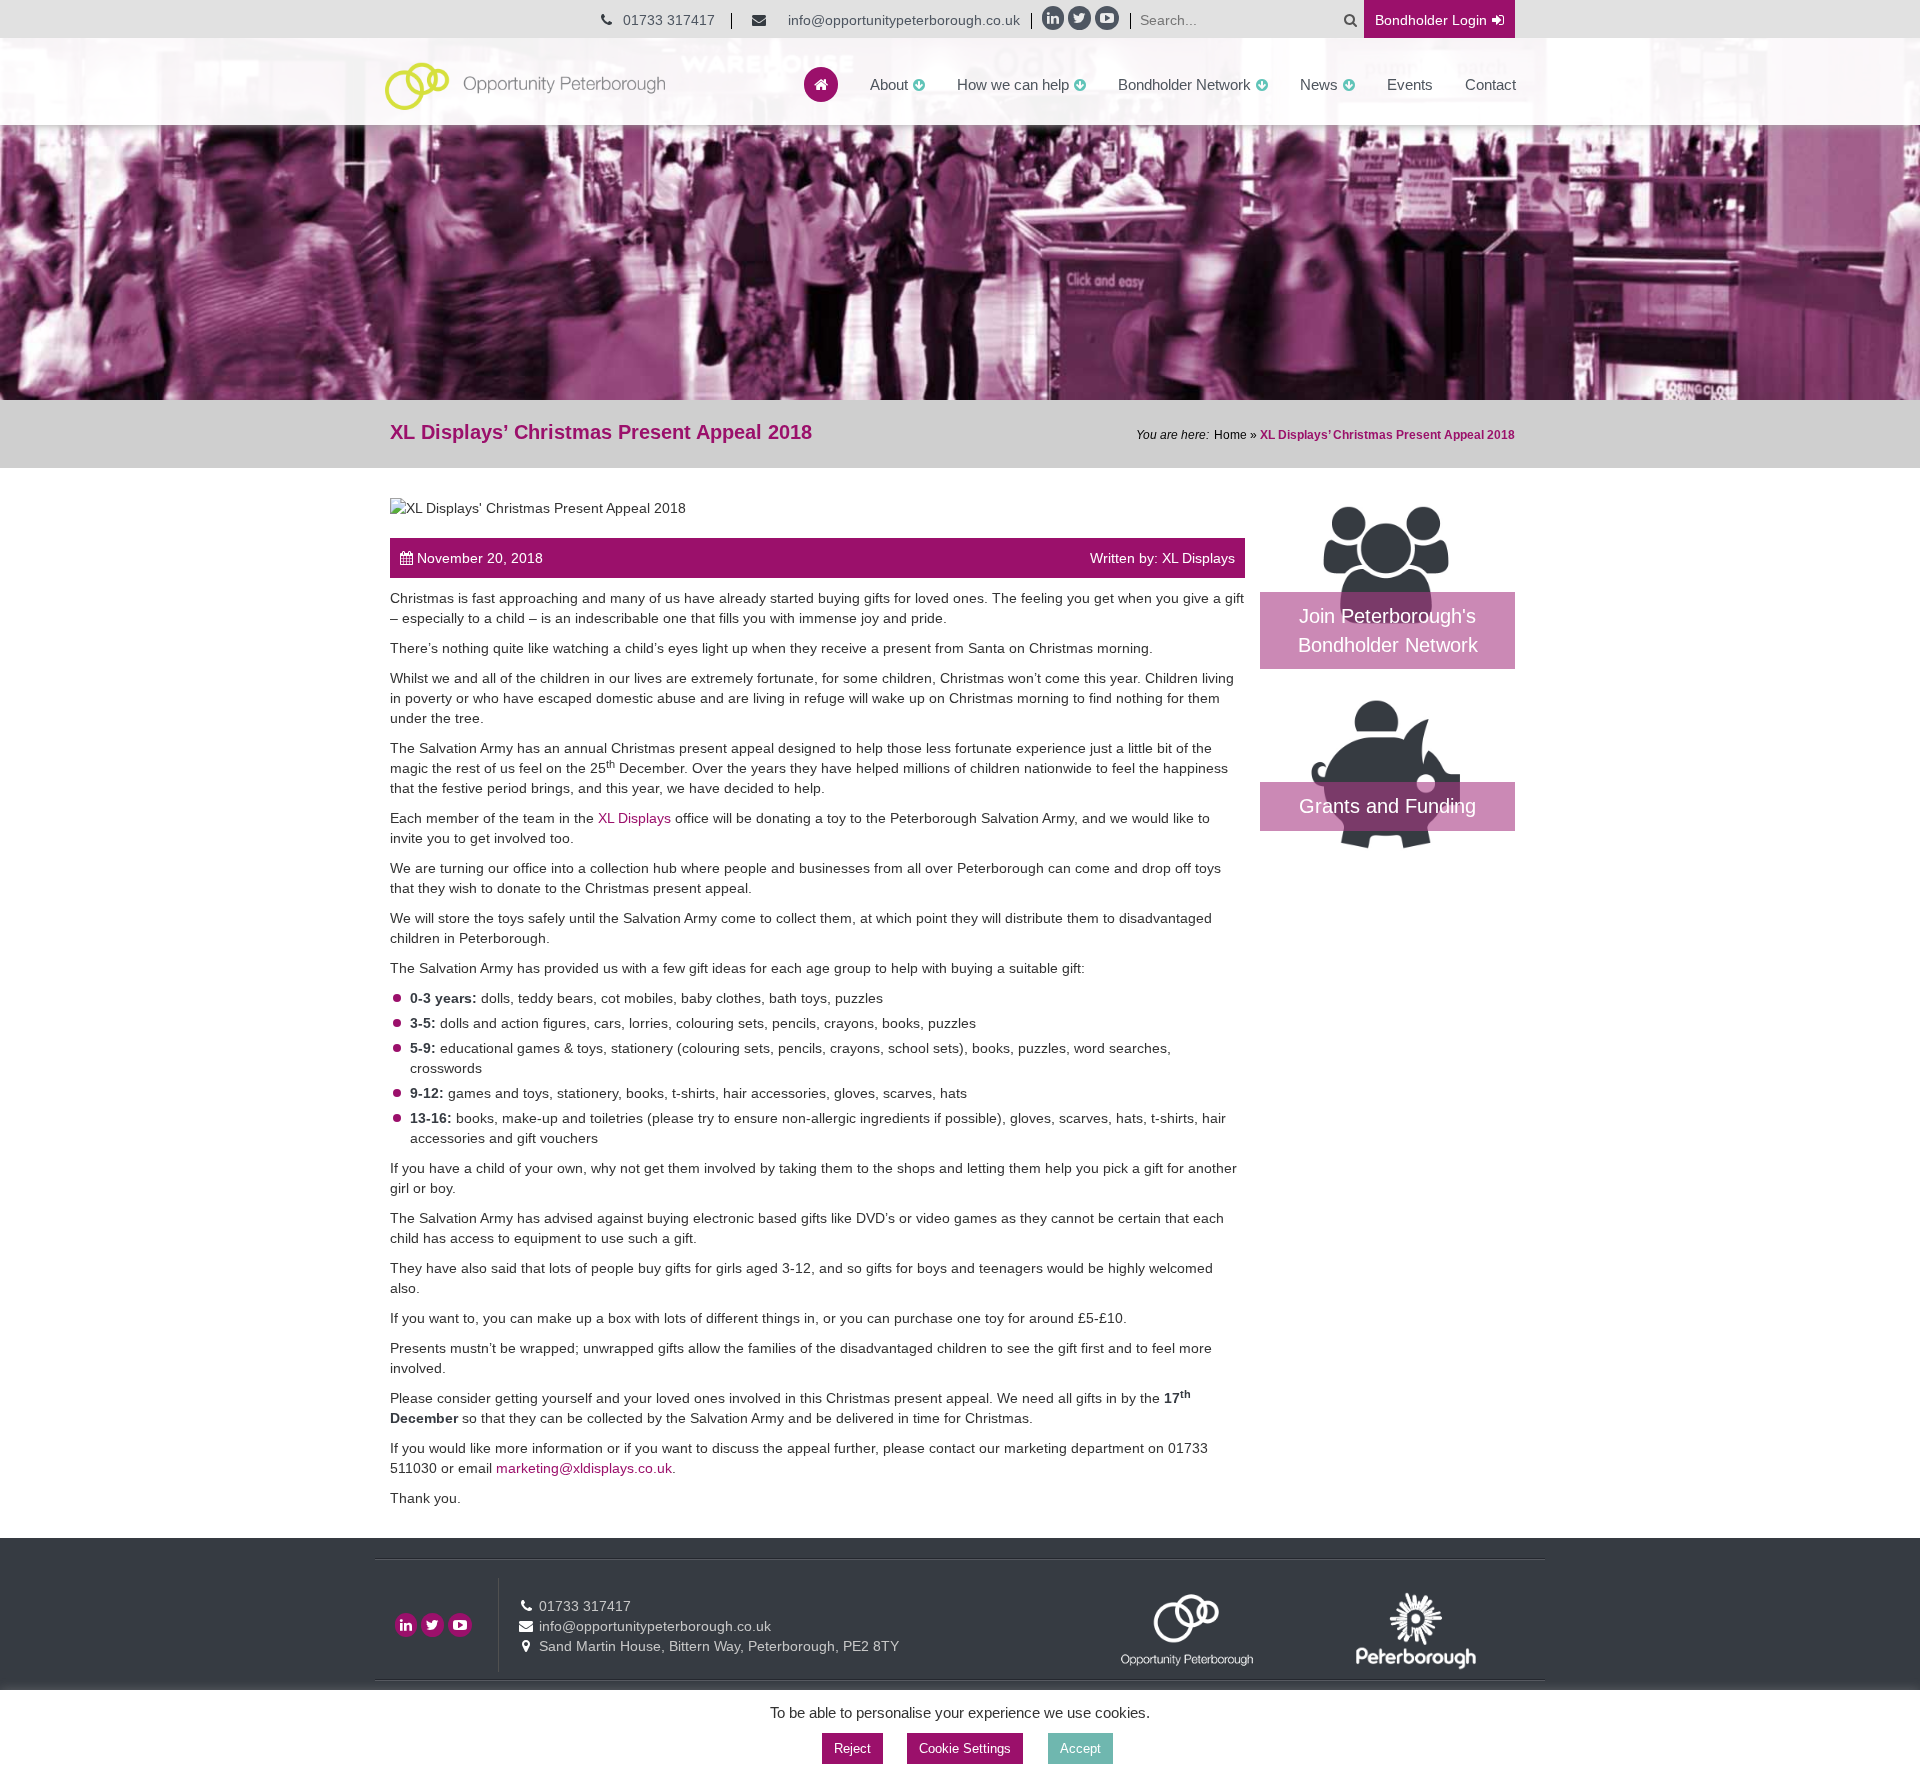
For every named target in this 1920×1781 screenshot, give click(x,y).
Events (1410, 84)
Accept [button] (1080, 1748)
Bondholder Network (1184, 84)
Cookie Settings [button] (965, 1748)
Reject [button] (852, 1748)
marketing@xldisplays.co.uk (584, 1468)
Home (1230, 435)
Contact (1490, 84)
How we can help (1013, 84)
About (889, 84)
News (1319, 84)
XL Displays (634, 818)
